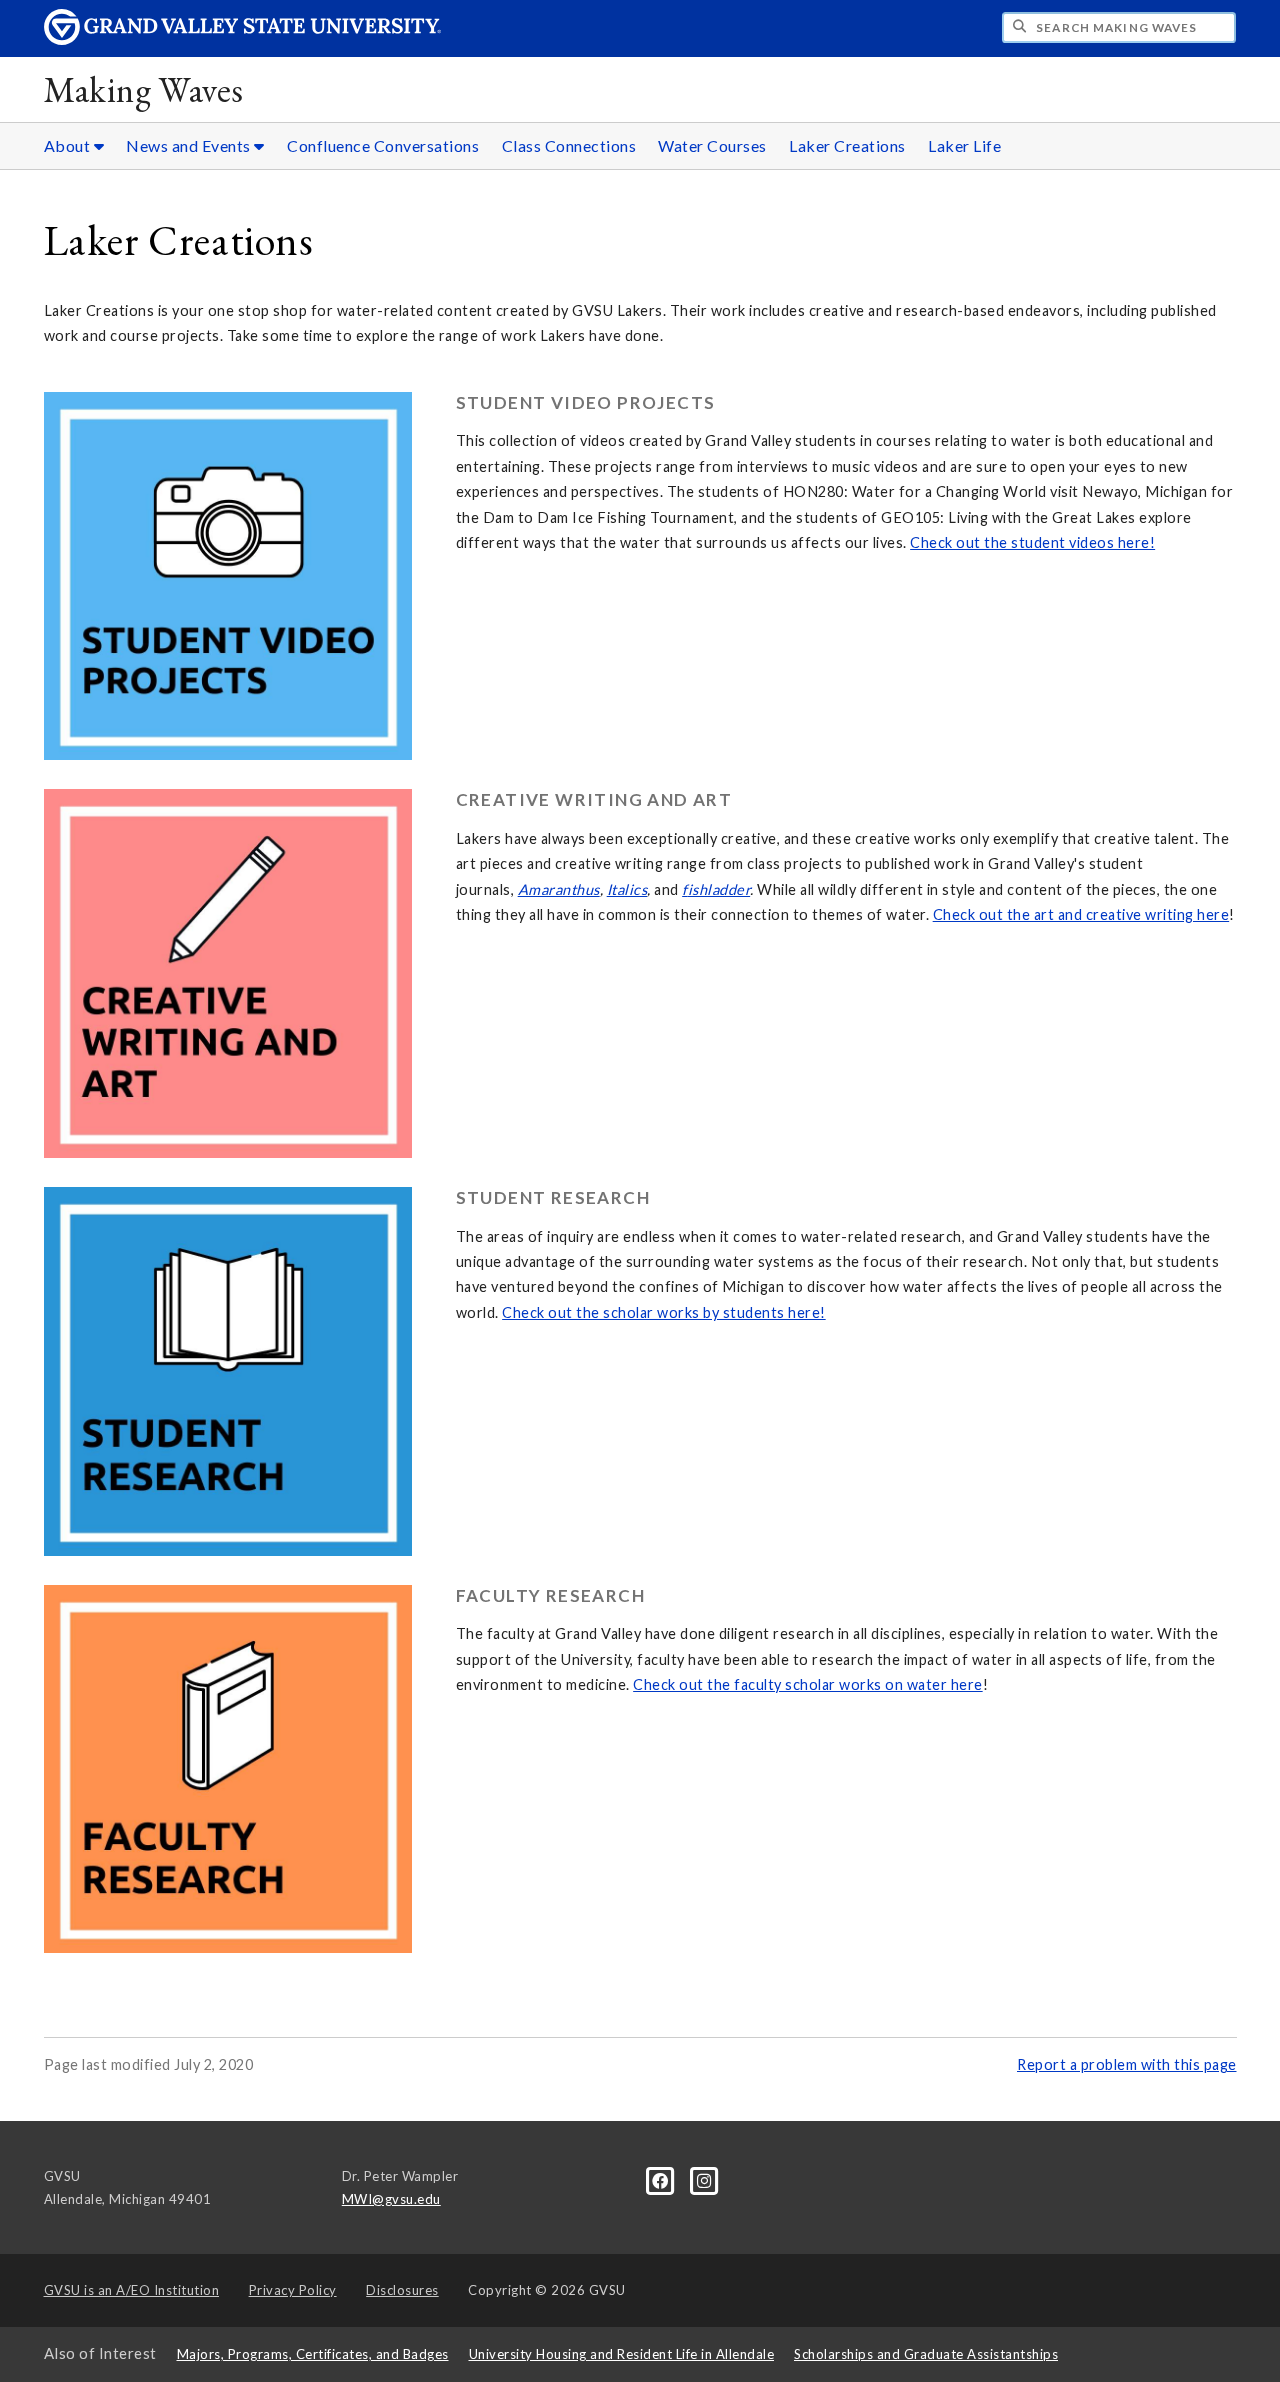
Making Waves (144, 89)
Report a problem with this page (1127, 2064)
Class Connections (569, 145)
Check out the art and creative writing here (1081, 914)
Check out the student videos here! (1032, 542)
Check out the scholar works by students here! (664, 1312)
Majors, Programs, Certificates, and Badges (313, 2354)
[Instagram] (704, 2179)
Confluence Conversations (383, 145)
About (69, 145)
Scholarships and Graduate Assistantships (926, 2354)
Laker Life (964, 145)
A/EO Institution (132, 2290)
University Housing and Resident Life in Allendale (622, 2354)
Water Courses (712, 145)
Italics (627, 889)
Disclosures (402, 2290)
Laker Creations (847, 145)
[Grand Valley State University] (243, 39)
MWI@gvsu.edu (391, 2199)
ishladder (719, 889)
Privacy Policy (293, 2290)
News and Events (190, 145)
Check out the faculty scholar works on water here (808, 1684)
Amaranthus (559, 889)
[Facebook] (662, 2179)
